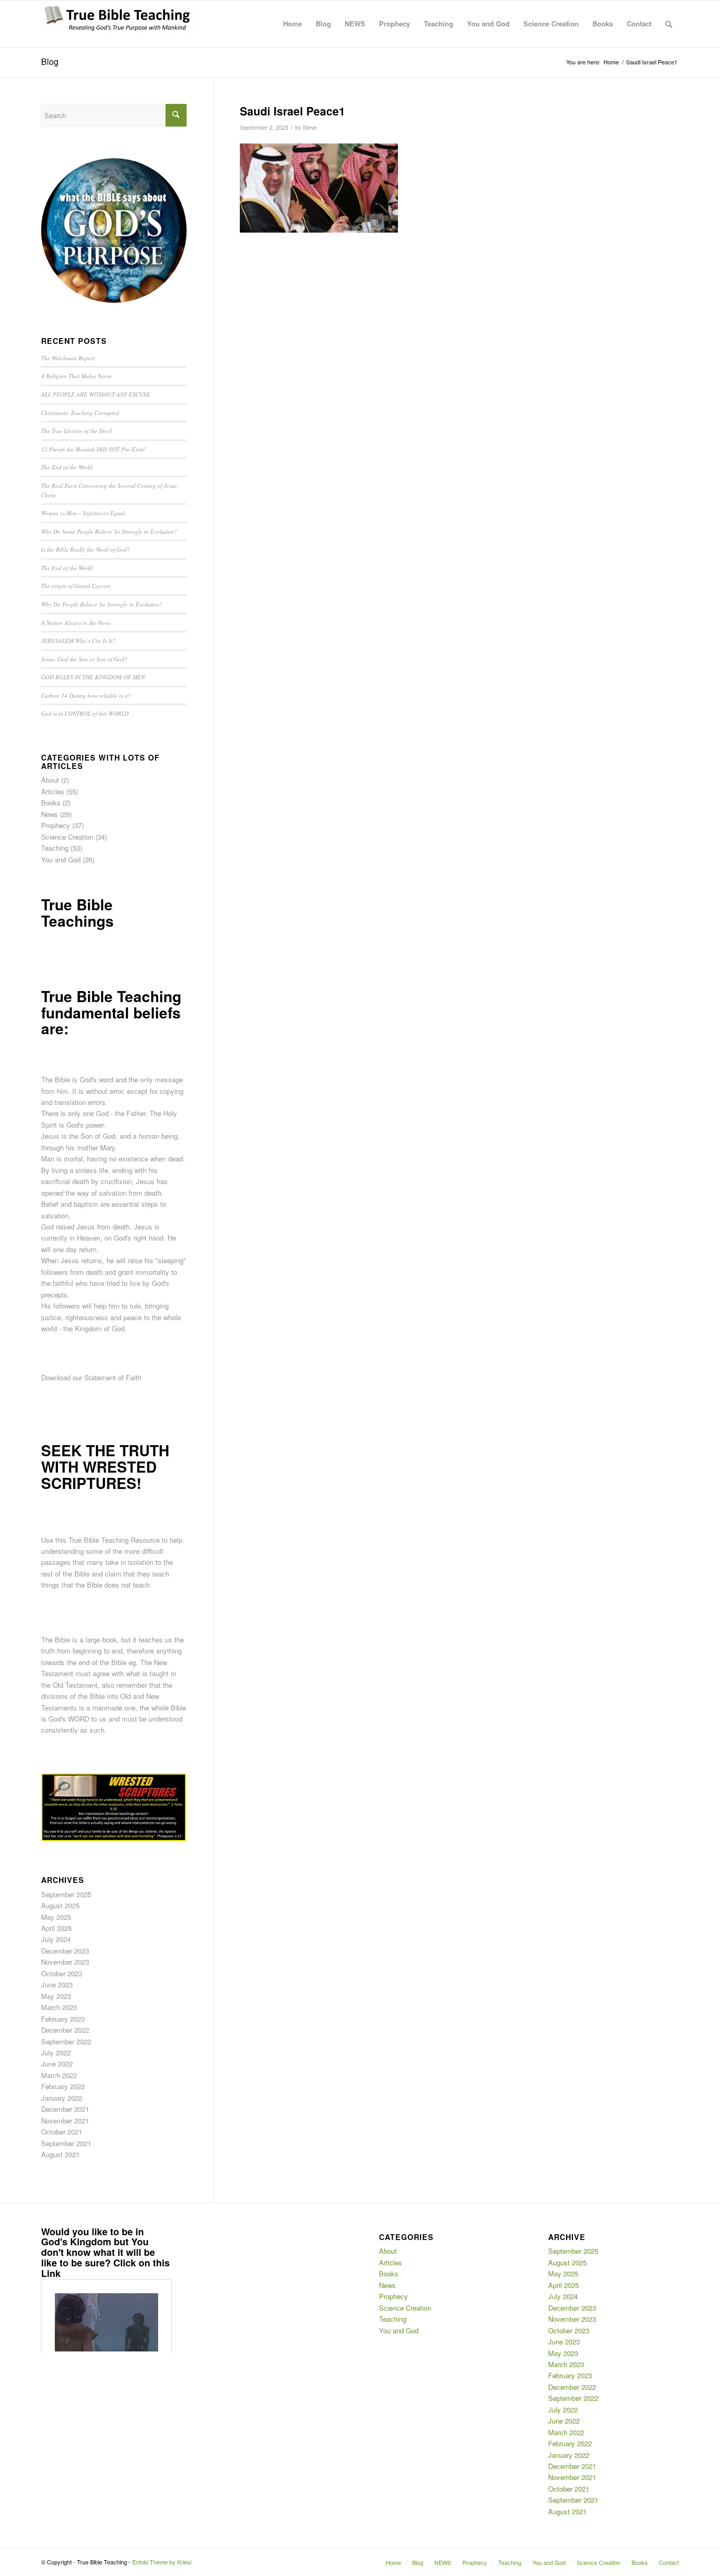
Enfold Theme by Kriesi (162, 2562)
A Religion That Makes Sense (76, 376)
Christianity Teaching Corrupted (80, 413)
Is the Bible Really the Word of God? (86, 549)
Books (51, 802)
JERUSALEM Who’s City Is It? (78, 641)
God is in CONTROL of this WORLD (85, 713)
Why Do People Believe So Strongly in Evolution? (102, 604)
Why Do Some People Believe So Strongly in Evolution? (109, 531)
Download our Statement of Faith (91, 1377)
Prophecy (56, 825)
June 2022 (57, 2064)
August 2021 (60, 2154)
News (50, 814)
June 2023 (57, 1984)
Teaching (55, 848)
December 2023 (65, 1951)
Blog (50, 61)
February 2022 (63, 2086)
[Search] (669, 24)
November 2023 (65, 1962)
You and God (61, 859)
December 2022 (65, 2030)
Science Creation (67, 837)
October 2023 (62, 1973)
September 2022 (66, 2041)
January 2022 (62, 2098)
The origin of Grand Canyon (76, 586)
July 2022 (56, 2053)
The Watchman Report (68, 358)
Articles (53, 791)
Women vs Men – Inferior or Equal (83, 513)
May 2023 (56, 1996)
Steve (310, 127)
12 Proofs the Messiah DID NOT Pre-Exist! (93, 449)
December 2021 (65, 2109)
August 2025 (60, 1905)
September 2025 (66, 1894)
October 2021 (62, 2132)
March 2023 (59, 2007)
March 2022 (59, 2075)
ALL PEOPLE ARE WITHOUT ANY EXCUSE (96, 394)
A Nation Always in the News (76, 623)
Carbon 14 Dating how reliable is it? (86, 695)
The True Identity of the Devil (76, 431)
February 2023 (63, 2019)
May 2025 (56, 1917)
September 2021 (66, 2143)
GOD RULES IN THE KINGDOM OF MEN (93, 677)
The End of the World (67, 467)
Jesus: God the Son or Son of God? (84, 659)
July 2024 (56, 1939)
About (50, 780)
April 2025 (56, 1928)
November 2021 (65, 2121)
